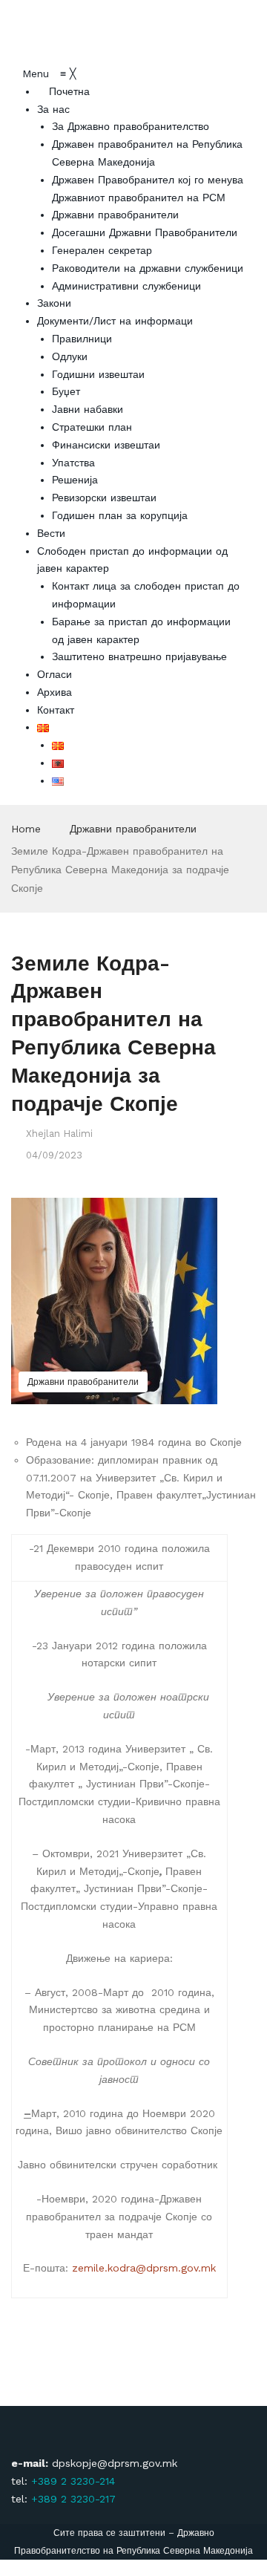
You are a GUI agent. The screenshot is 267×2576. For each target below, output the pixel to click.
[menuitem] (63, 91)
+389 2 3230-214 (73, 2481)
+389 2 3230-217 (73, 2499)
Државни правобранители (133, 829)
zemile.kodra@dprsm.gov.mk (144, 2268)
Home (26, 829)
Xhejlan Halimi (59, 1134)
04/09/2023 (54, 1155)
